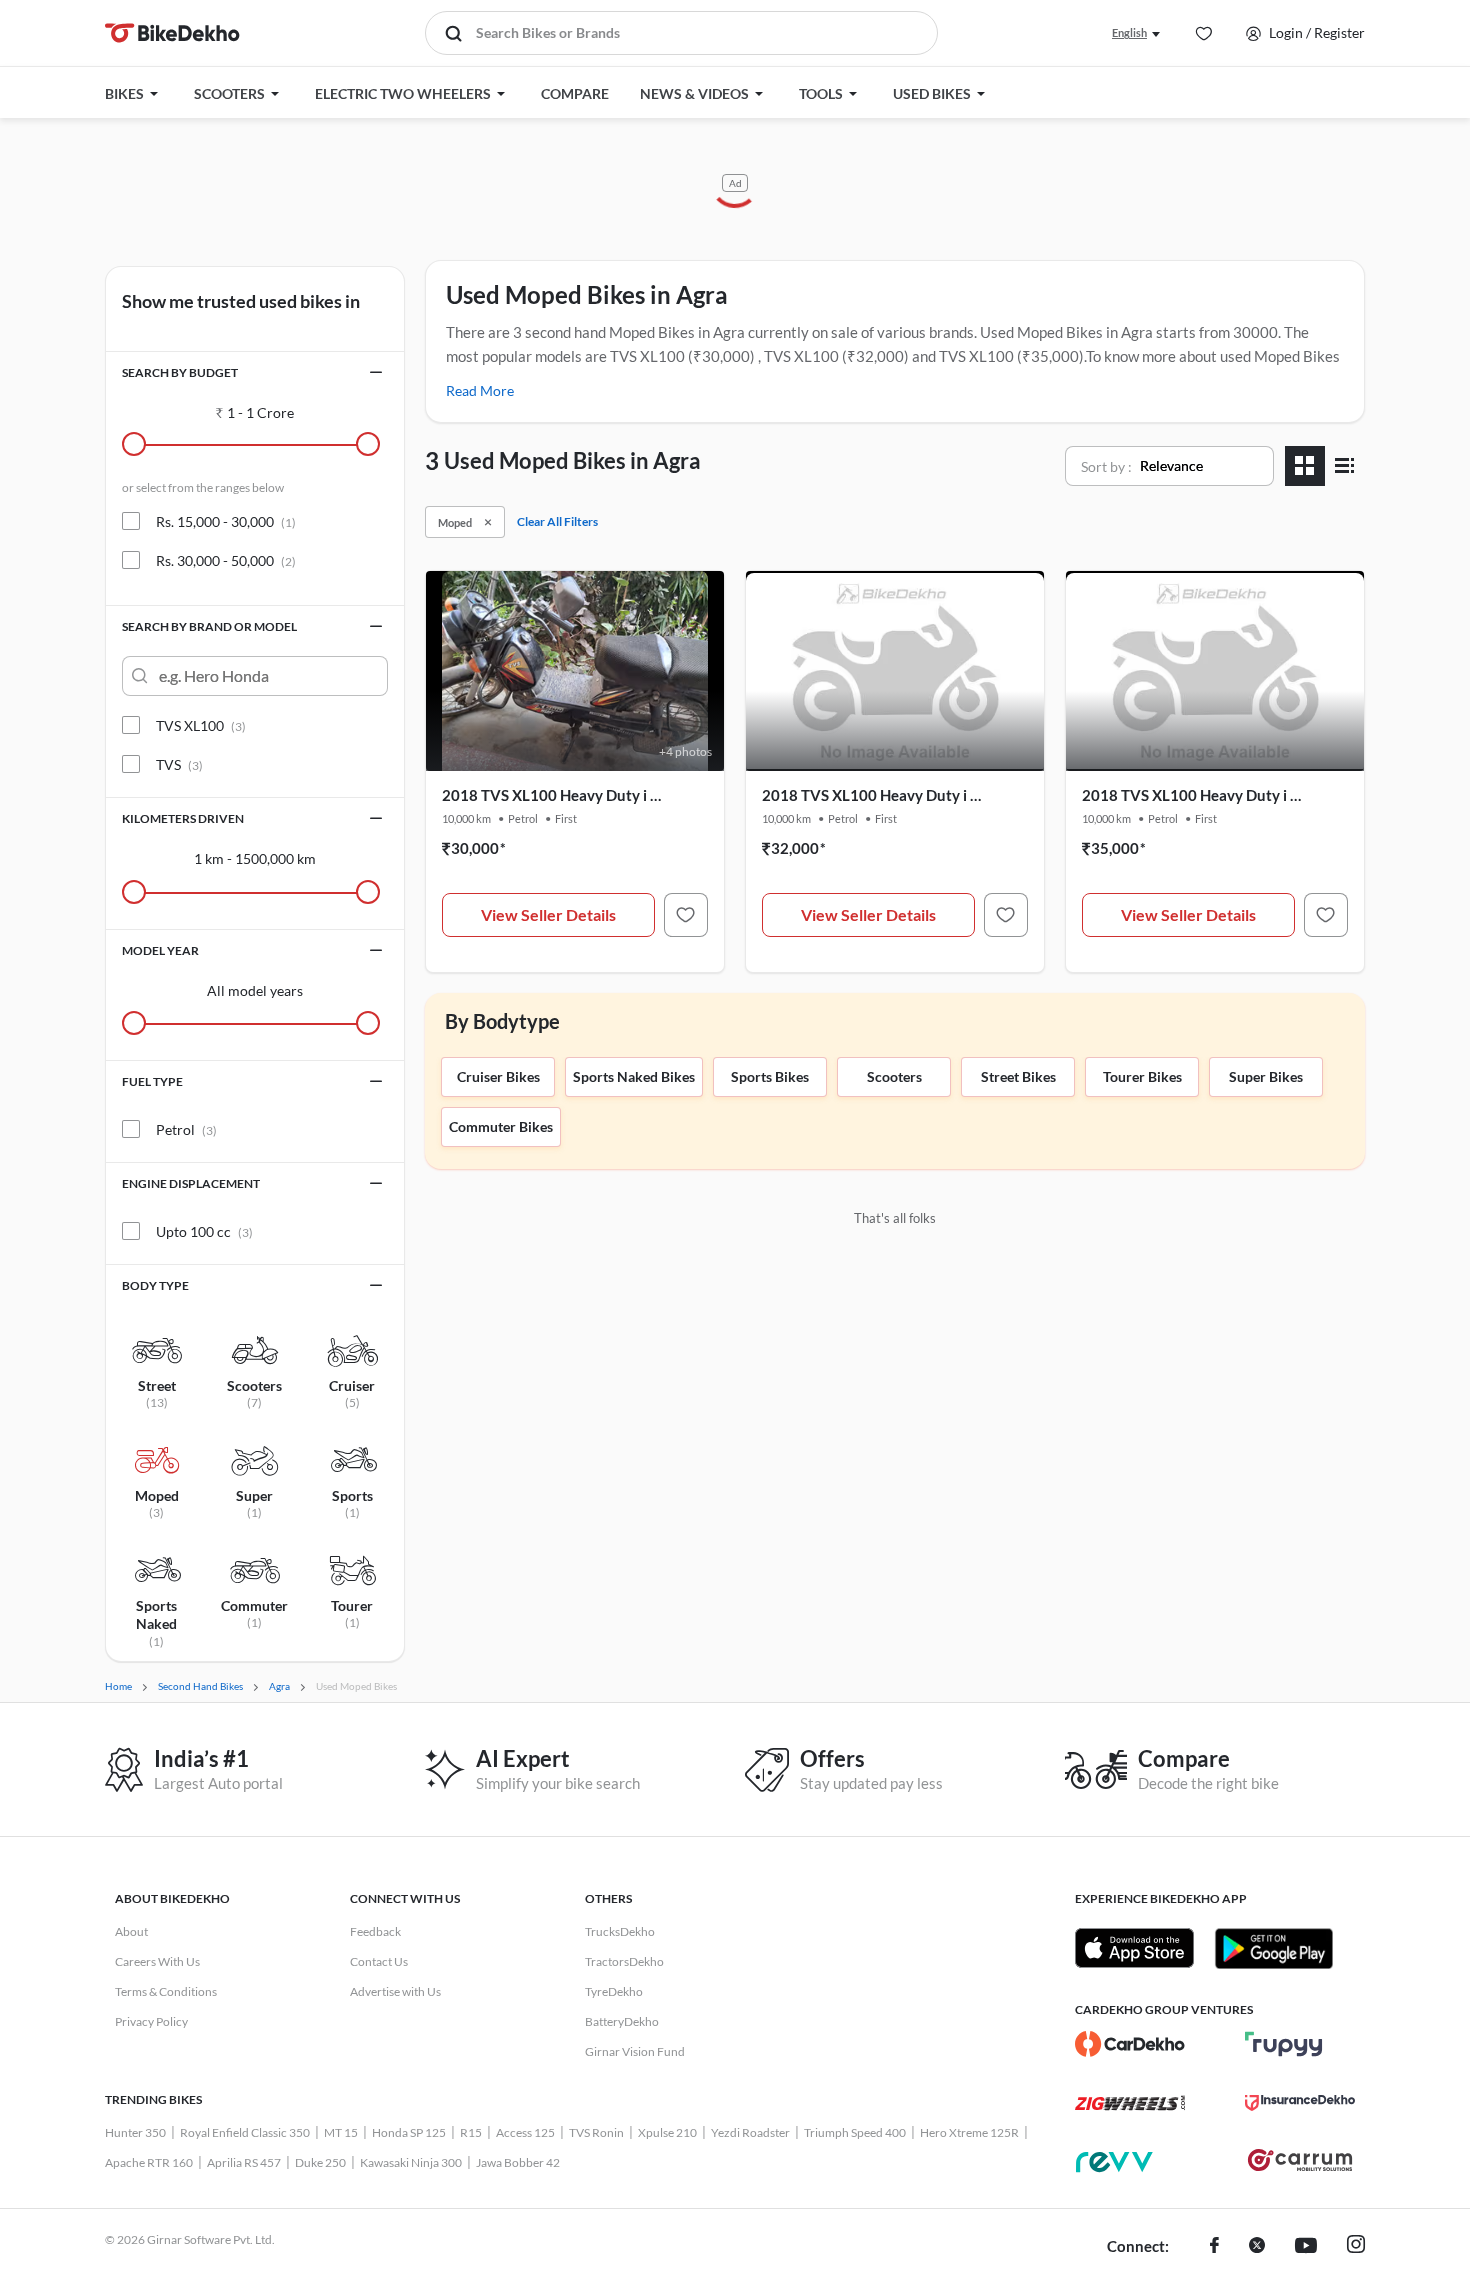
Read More (480, 390)
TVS (179, 764)
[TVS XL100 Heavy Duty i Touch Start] (686, 915)
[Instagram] (1356, 2247)
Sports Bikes (770, 1076)
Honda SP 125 (409, 2132)
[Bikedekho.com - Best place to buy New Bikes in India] (172, 33)
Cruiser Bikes (498, 1076)
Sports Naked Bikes (634, 1076)
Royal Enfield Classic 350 (245, 2132)
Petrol (186, 1129)
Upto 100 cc (204, 1231)
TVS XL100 (201, 725)
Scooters (894, 1076)
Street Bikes (1018, 1076)
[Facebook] (1214, 2247)
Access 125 (525, 2132)
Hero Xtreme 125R (969, 2132)
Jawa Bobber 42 (518, 2162)
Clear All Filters (557, 521)
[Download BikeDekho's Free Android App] (1273, 1948)
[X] (1257, 2247)
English (1129, 32)
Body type (155, 1285)
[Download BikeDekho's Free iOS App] (1134, 1948)
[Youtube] (1306, 2247)
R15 (471, 2132)
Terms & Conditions (166, 1991)
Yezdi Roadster (750, 2132)
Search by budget (180, 372)
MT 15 (341, 2132)
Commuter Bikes (501, 1126)
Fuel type (152, 1081)
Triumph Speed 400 (855, 2132)
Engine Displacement (191, 1183)
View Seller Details (548, 914)
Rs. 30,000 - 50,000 (226, 560)
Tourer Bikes (1142, 1076)
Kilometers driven (183, 818)
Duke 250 (320, 2162)
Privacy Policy (151, 2021)
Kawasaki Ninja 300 (411, 2162)
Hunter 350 (135, 2132)
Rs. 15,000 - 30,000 (226, 521)
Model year (160, 950)
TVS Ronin (596, 2132)
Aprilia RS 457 (244, 2162)
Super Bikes (1266, 1076)
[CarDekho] (1130, 2044)
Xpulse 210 (667, 2132)
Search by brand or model (209, 626)
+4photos (685, 751)
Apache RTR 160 (149, 2162)
